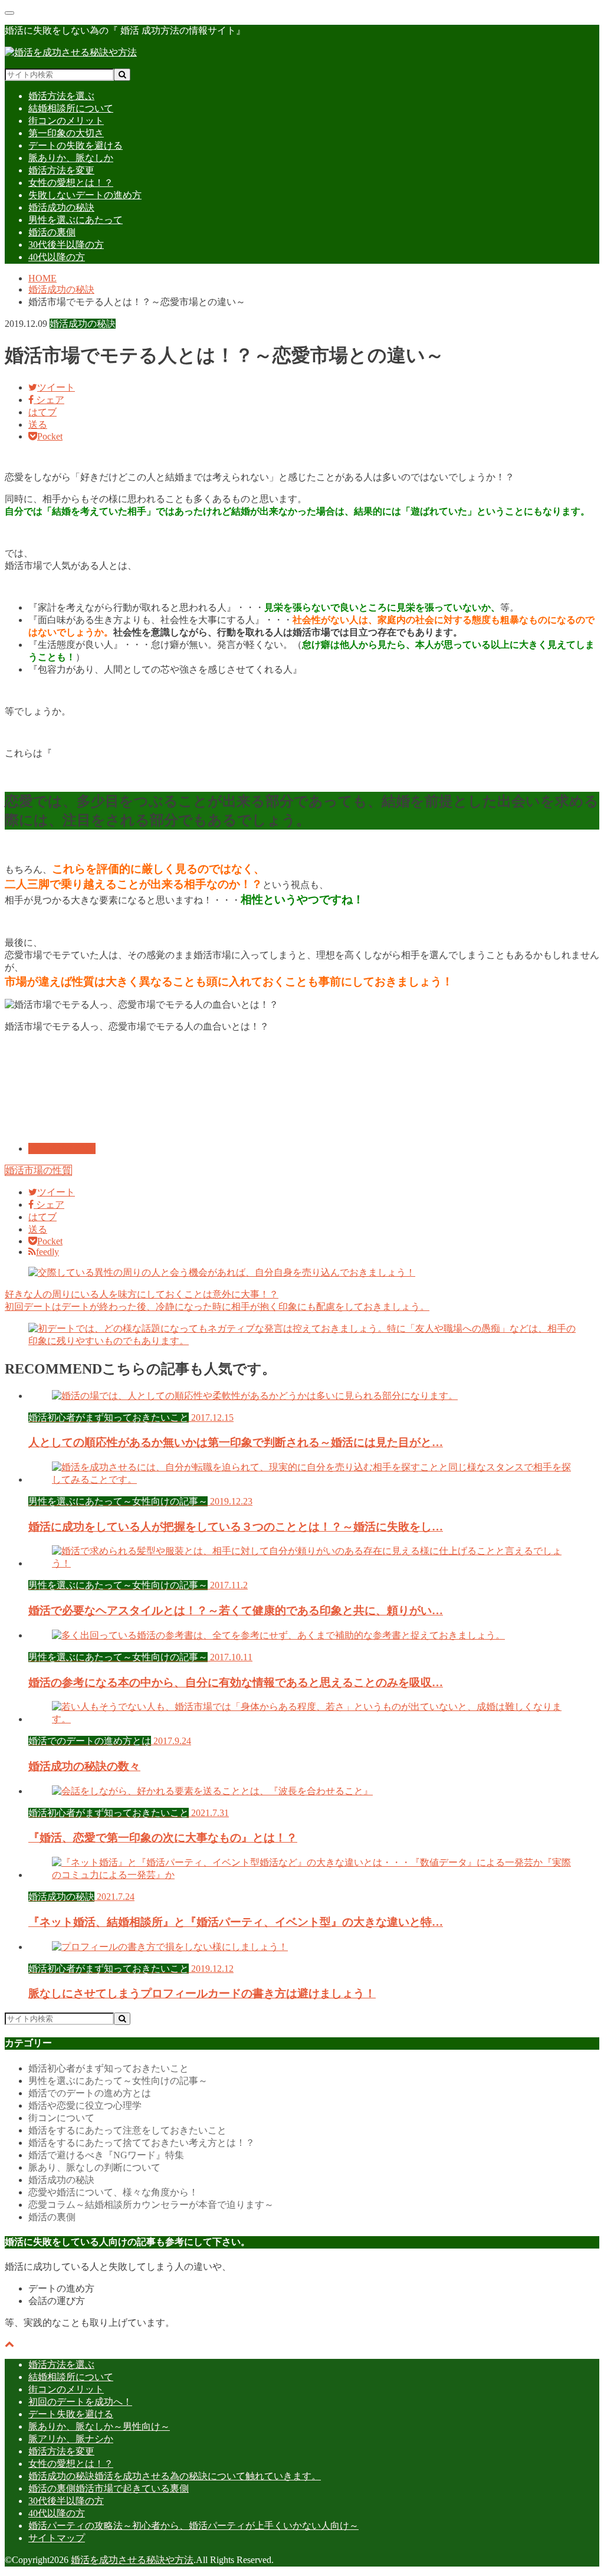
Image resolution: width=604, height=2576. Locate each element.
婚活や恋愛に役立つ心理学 (85, 2105)
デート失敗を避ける (71, 2414)
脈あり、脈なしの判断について (94, 2167)
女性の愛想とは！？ (71, 183)
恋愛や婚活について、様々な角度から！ (113, 2192)
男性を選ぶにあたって (75, 220)
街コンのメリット (66, 121)
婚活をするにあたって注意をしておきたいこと (127, 2130)
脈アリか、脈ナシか (71, 2439)
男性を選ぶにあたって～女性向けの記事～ (118, 2081)
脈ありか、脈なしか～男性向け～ (99, 2426)
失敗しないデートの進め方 (85, 195)
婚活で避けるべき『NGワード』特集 (106, 2155)
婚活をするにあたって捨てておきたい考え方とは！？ (142, 2143)
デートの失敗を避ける (75, 145)
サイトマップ (57, 2538)
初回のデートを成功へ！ (80, 2402)
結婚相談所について (71, 108)
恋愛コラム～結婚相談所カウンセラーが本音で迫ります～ (151, 2205)
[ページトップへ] (9, 2344)
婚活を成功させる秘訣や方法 (132, 2560)
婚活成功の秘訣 (61, 207)
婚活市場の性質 (38, 1170)
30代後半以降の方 (66, 245)
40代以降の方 (57, 257)
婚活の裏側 (52, 232)
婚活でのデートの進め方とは (90, 2093)
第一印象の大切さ (66, 133)
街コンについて (61, 2118)
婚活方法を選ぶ (61, 96)
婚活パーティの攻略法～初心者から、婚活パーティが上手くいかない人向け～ (193, 2526)
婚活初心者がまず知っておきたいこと (109, 2068)
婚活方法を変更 (61, 170)
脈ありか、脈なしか (71, 158)
